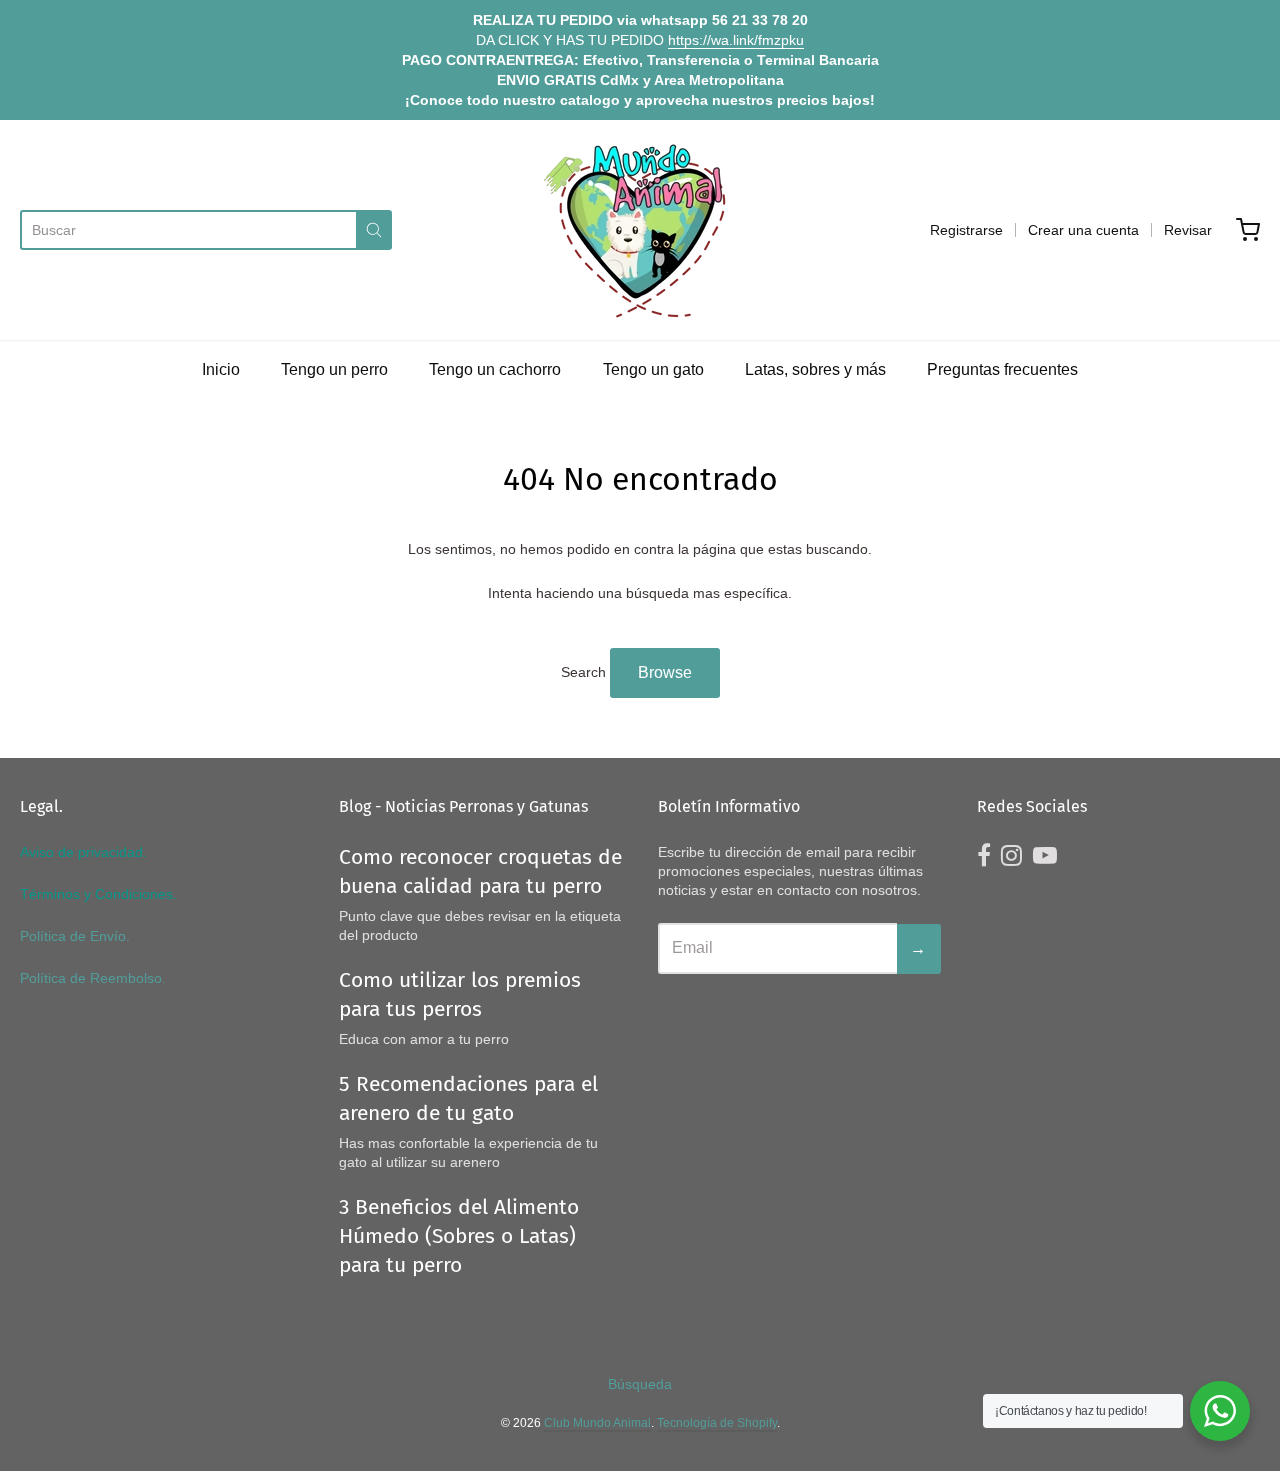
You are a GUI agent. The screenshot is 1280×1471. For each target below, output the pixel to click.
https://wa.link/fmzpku (736, 40)
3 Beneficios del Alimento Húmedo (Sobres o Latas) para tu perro (459, 1236)
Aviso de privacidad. (83, 852)
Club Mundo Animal (597, 1423)
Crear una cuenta (1083, 230)
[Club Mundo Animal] (640, 230)
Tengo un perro (334, 369)
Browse (665, 672)
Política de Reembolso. (93, 978)
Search (583, 672)
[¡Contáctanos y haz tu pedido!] (1220, 1411)
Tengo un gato (653, 369)
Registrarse (966, 230)
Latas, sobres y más (815, 369)
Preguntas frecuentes (1002, 369)
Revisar (1188, 230)
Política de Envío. (75, 936)
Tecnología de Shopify (717, 1423)
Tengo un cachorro (495, 369)
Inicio (221, 369)
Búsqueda (640, 1384)
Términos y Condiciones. (98, 894)
